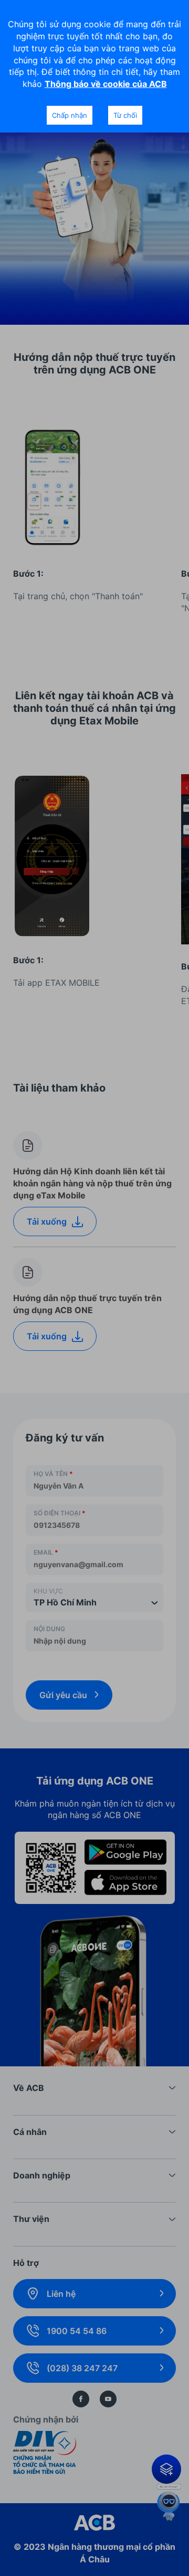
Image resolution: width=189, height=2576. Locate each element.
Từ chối (125, 115)
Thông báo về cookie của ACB (106, 84)
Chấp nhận (70, 115)
